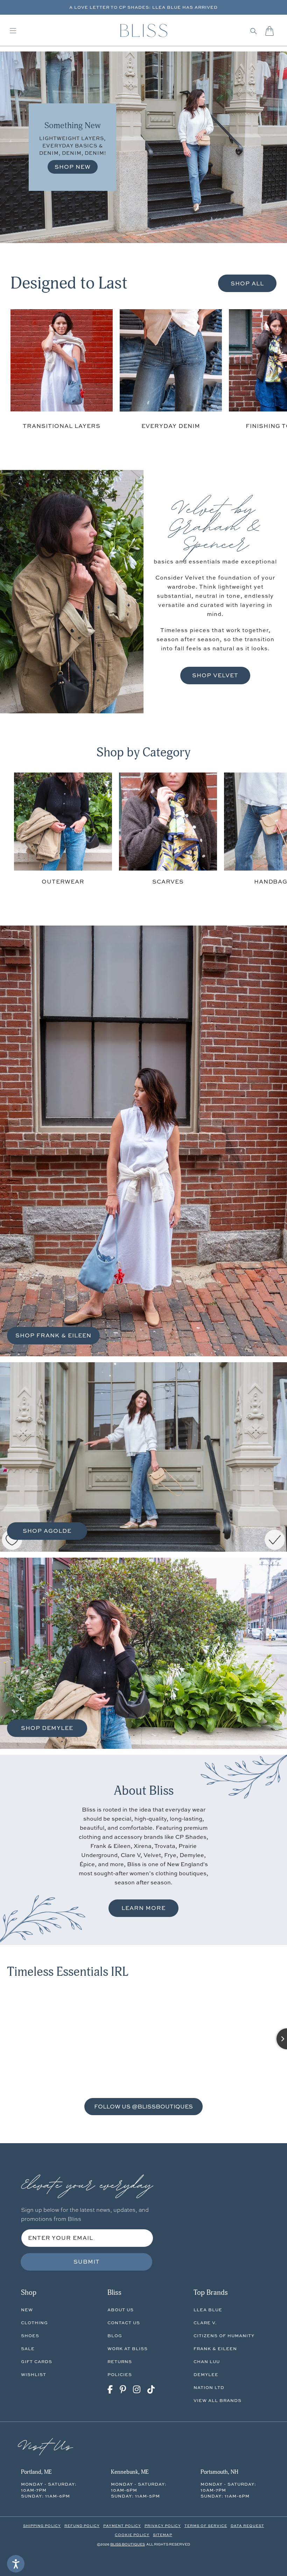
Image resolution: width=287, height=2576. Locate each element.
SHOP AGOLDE (47, 1531)
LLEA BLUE (208, 2310)
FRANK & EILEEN (215, 2349)
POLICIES (120, 2374)
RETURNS (120, 2362)
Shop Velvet (215, 675)
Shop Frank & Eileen (53, 1335)
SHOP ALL (247, 283)
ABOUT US (121, 2310)
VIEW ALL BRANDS (218, 2400)
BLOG (115, 2336)
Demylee (206, 2374)
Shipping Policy (42, 2526)
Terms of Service (206, 2526)
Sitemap (163, 2535)
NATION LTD (209, 2387)
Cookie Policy (132, 2535)
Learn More (143, 1908)
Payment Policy (122, 2526)
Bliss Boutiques (128, 2544)
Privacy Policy (163, 2526)
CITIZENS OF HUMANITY (224, 2336)
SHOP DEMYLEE (47, 1728)
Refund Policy (82, 2526)
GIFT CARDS (37, 2362)
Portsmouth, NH (219, 2472)
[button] (254, 31)
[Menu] (13, 31)
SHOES (30, 2336)
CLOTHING (34, 2323)
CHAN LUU (207, 2362)
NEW (27, 2310)
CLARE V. (205, 2323)
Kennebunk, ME (130, 2472)
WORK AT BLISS (128, 2349)
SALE (28, 2349)
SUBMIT (87, 2262)
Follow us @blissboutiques (143, 2106)
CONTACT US (124, 2323)
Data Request (247, 2526)
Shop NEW (73, 167)
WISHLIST (34, 2374)
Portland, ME (36, 2472)
